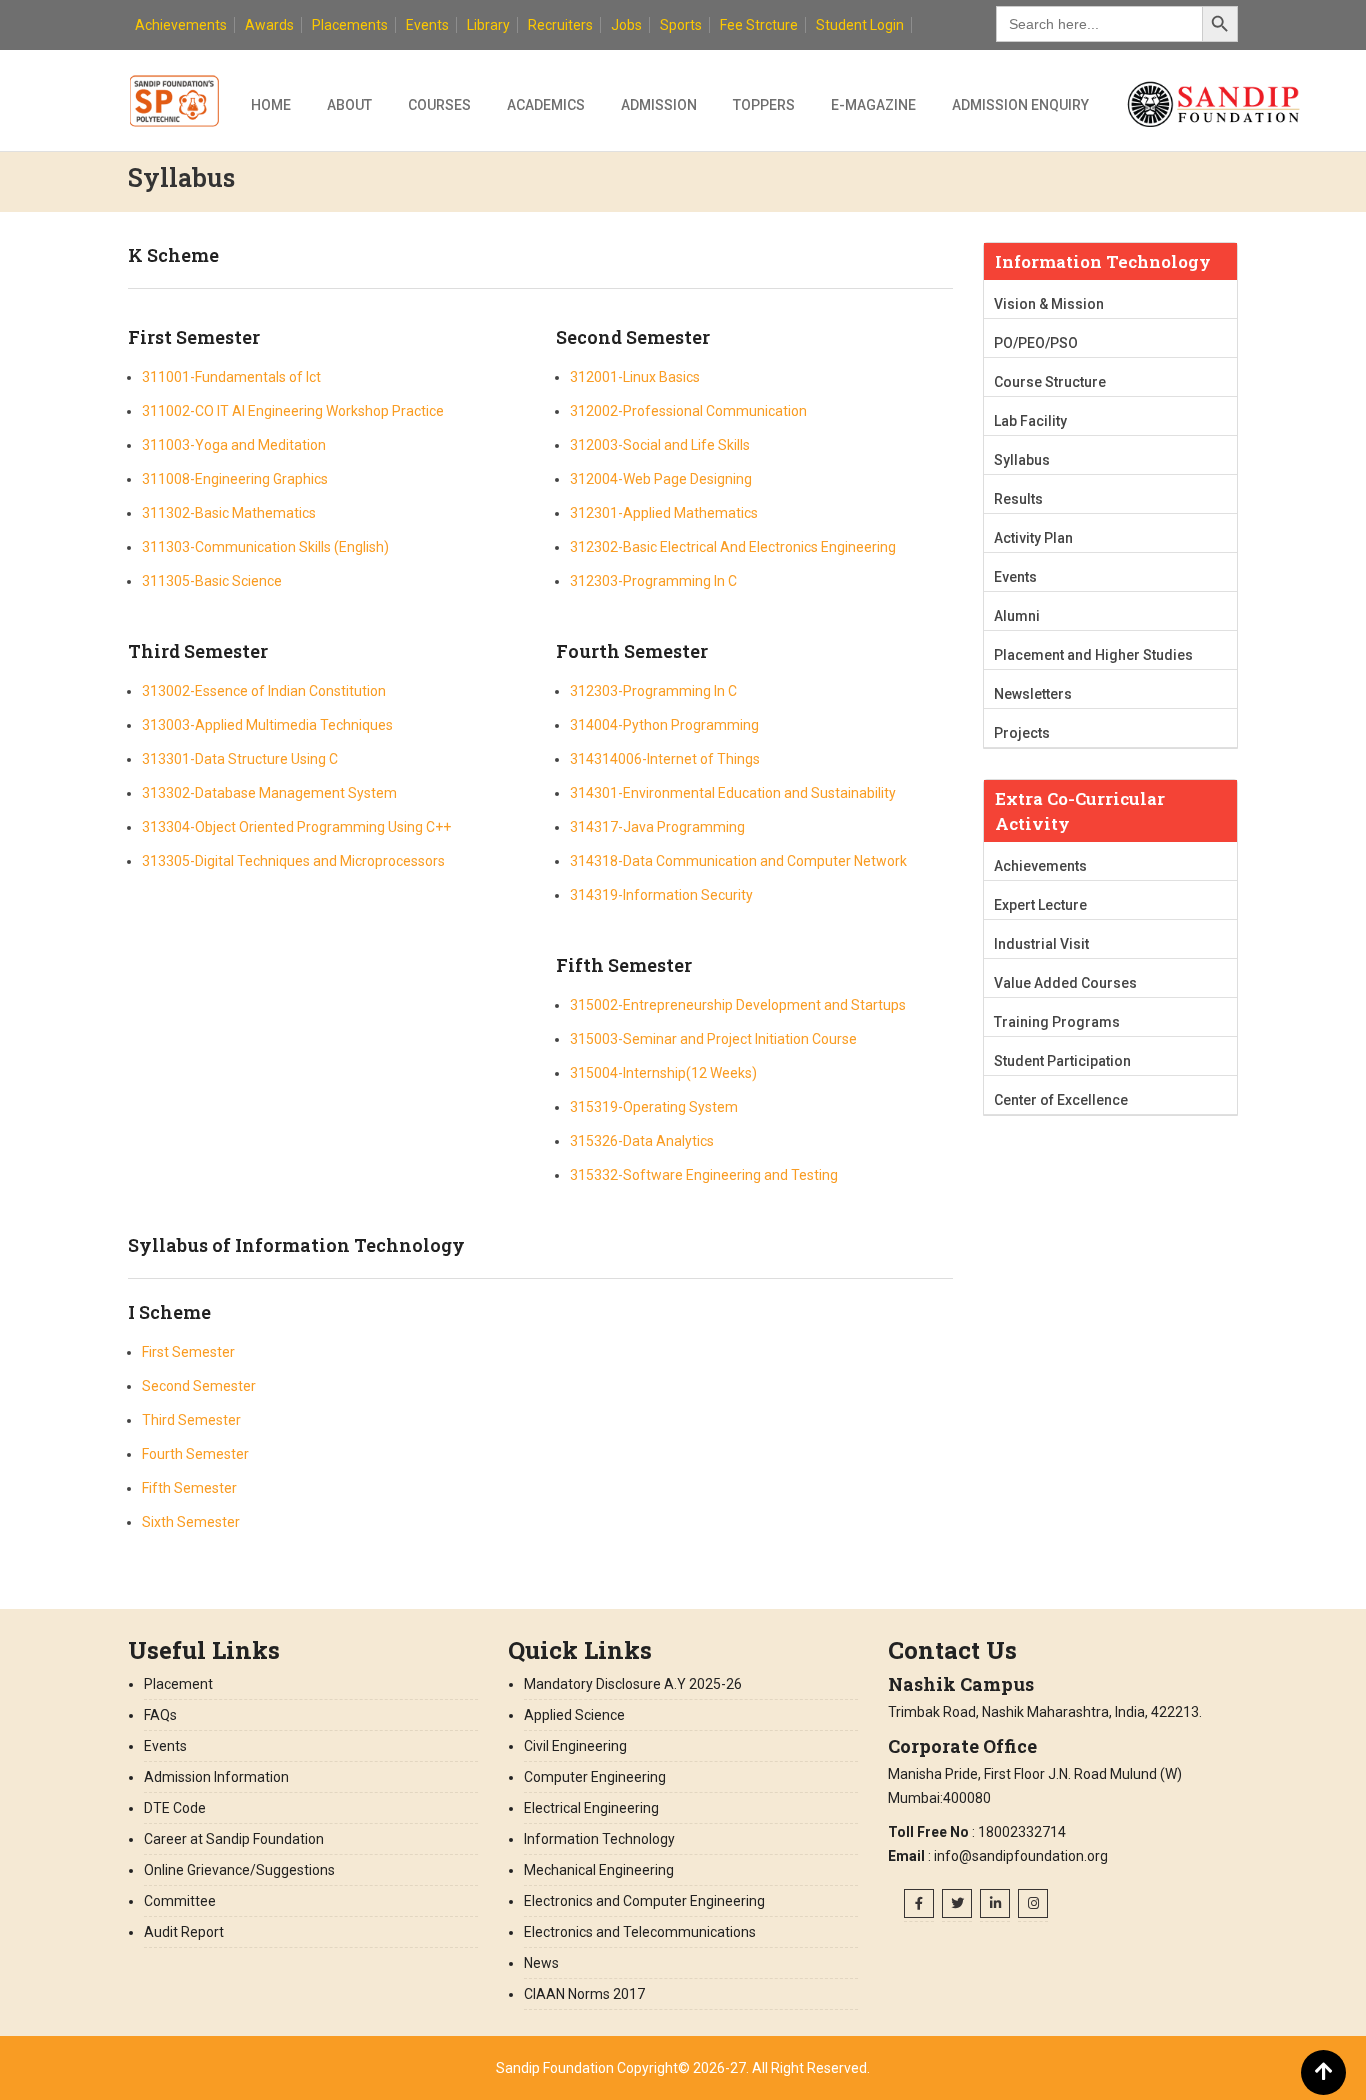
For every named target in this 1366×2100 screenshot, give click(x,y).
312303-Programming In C (653, 581)
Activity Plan (1033, 538)
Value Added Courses (1065, 983)
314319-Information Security (661, 895)
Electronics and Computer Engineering (644, 1901)
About (349, 105)
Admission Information (216, 1777)
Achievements (181, 25)
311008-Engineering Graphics (235, 479)
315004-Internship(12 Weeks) (663, 1073)
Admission (659, 105)
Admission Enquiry (1020, 105)
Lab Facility (1030, 421)
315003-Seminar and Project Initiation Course (713, 1039)
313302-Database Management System (269, 793)
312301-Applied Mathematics (664, 513)
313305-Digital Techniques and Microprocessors (293, 861)
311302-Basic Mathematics (229, 513)
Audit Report (184, 1932)
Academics (546, 105)
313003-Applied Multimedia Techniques (267, 725)
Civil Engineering (575, 1746)
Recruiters (560, 25)
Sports (681, 25)
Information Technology (599, 1839)
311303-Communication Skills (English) (265, 547)
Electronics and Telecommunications (640, 1932)
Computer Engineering (595, 1777)
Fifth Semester (189, 1488)
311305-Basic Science (212, 581)
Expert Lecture (1040, 905)
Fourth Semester (195, 1454)
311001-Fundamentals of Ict (231, 377)
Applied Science (574, 1715)
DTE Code (175, 1808)
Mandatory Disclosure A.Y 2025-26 (634, 1684)
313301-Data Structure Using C (240, 759)
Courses (439, 105)
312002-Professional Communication (688, 411)
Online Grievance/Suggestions (239, 1870)
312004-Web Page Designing (661, 479)
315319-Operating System (654, 1107)
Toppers (764, 105)
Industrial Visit (1041, 944)
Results (1018, 499)
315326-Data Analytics (642, 1141)
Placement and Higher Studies (1093, 655)
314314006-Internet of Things (665, 759)
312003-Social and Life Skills (660, 445)
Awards (269, 25)
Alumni (1017, 616)
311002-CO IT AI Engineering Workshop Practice (293, 411)
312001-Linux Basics (635, 377)
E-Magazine (873, 105)
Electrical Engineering (591, 1808)
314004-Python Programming (664, 725)
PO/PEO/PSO (1036, 343)
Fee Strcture (759, 25)
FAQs (160, 1715)
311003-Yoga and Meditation (234, 445)
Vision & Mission (1049, 304)
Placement (178, 1684)
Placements (350, 25)
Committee (180, 1901)
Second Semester (199, 1386)
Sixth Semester (191, 1522)
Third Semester (191, 1420)
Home (271, 105)
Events (427, 25)
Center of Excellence (1061, 1100)
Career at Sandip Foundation (234, 1839)
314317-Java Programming (657, 827)
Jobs (626, 25)
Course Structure (1050, 382)
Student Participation (1062, 1061)
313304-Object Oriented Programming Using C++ (296, 827)
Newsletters (1033, 694)
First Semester (188, 1352)
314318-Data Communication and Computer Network (738, 861)
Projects (1022, 733)
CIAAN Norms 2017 (586, 1994)
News (541, 1963)
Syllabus (1022, 460)
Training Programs (1057, 1022)
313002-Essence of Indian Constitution (264, 691)
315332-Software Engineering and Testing (704, 1175)
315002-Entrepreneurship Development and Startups (738, 1005)
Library (488, 25)
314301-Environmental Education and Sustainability (733, 793)
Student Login (860, 25)
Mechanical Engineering (599, 1870)
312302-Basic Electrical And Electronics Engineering (733, 547)
